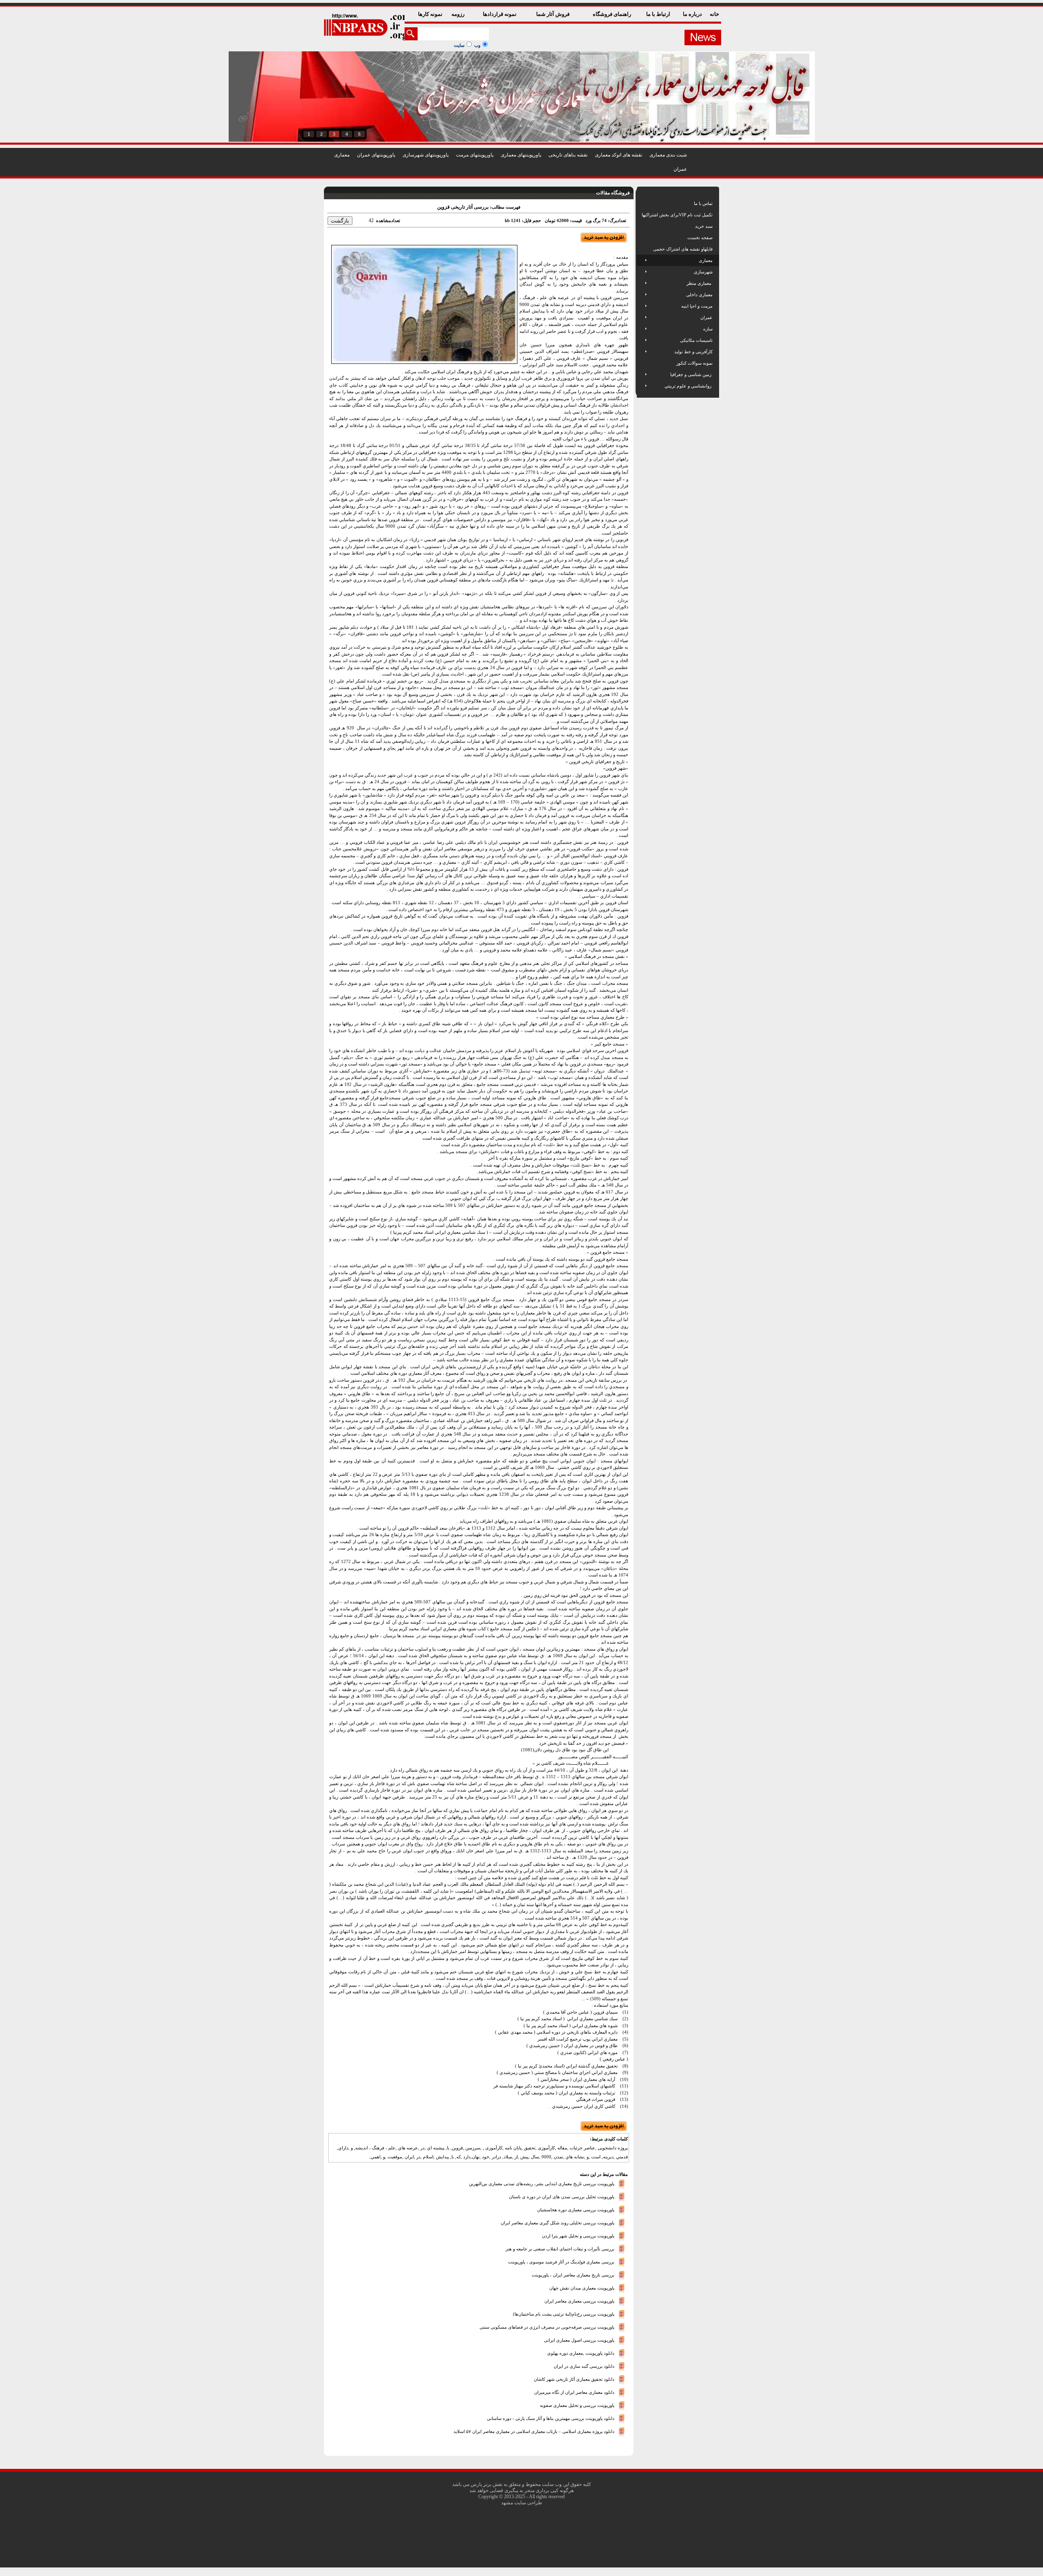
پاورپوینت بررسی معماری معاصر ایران (579, 2301)
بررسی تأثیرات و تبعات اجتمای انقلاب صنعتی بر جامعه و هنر (560, 2248)
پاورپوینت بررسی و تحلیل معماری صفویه (577, 2405)
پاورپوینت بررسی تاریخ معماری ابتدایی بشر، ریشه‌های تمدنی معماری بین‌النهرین (542, 2183)
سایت (459, 45)
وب (477, 45)
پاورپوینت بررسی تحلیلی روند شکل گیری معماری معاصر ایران (558, 2222)
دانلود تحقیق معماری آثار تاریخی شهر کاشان (574, 2379)
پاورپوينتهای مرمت (475, 155)
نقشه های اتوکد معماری (618, 155)
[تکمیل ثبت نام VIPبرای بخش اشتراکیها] (641, 215)
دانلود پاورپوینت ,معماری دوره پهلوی (581, 2353)
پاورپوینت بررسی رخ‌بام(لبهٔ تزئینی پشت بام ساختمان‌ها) (564, 2314)
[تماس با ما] (642, 203)
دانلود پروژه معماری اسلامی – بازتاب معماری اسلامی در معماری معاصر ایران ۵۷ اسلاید (534, 2431)
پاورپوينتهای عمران (376, 155)
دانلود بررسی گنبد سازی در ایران (584, 2366)
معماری (342, 155)
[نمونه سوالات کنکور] (642, 363)
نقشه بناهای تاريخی (568, 155)
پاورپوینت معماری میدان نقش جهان (582, 2288)
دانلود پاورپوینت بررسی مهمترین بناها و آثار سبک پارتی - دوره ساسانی (551, 2418)
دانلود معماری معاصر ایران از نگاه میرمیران (574, 2392)
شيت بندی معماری (668, 155)
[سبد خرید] (642, 226)
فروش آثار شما (553, 14)
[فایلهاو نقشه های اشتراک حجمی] (642, 249)
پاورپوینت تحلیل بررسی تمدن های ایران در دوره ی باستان (562, 2196)
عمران (680, 169)
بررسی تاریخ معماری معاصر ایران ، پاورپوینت (573, 2274)
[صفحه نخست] (642, 238)
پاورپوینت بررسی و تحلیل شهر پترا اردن (578, 2235)
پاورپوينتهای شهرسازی (426, 155)
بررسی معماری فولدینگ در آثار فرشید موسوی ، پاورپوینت (561, 2261)
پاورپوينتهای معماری (521, 155)
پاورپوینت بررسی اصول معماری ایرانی (579, 2340)
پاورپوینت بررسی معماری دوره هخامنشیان (576, 2209)
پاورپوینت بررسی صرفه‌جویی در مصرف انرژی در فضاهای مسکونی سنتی (547, 2327)
